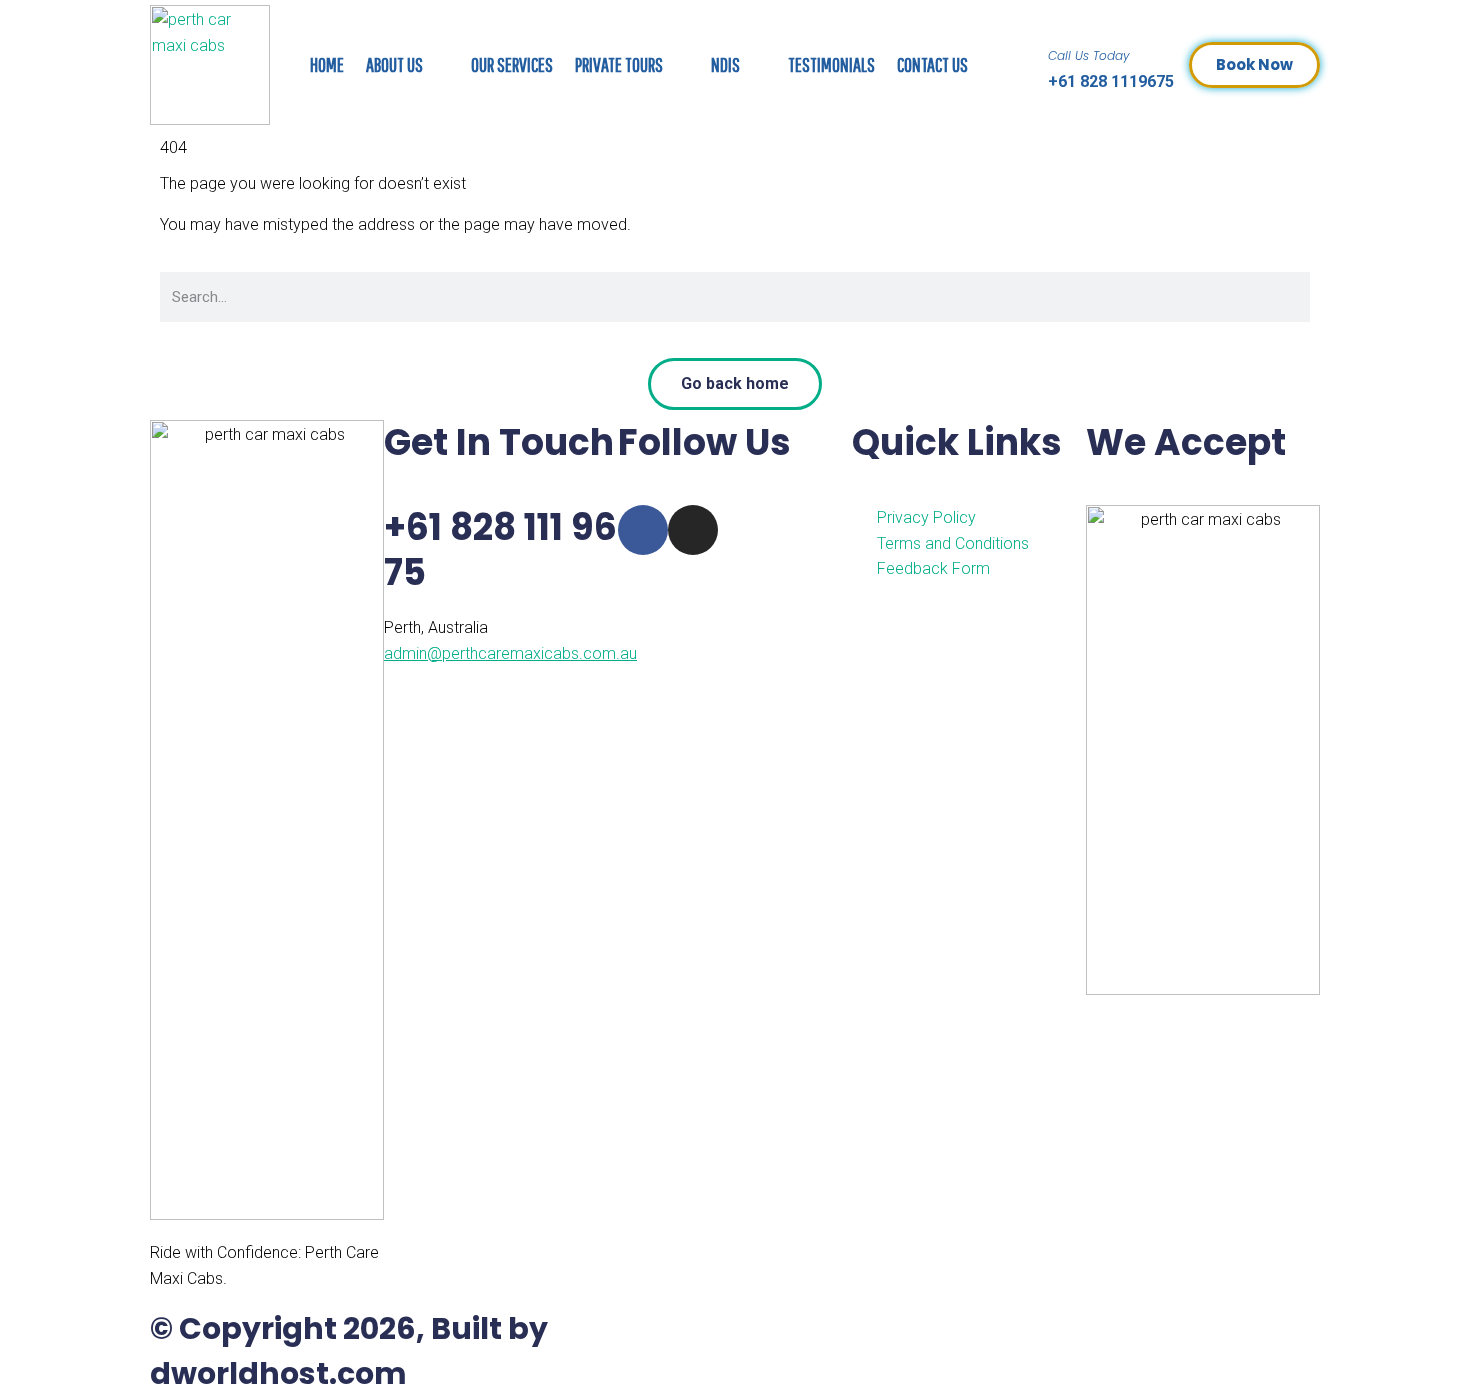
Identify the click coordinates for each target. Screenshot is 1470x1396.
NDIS (725, 64)
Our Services (512, 64)
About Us (394, 64)
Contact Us (932, 64)
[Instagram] (693, 530)
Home (327, 64)
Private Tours (619, 64)
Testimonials (831, 64)
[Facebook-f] (643, 530)
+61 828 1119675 (1111, 81)
